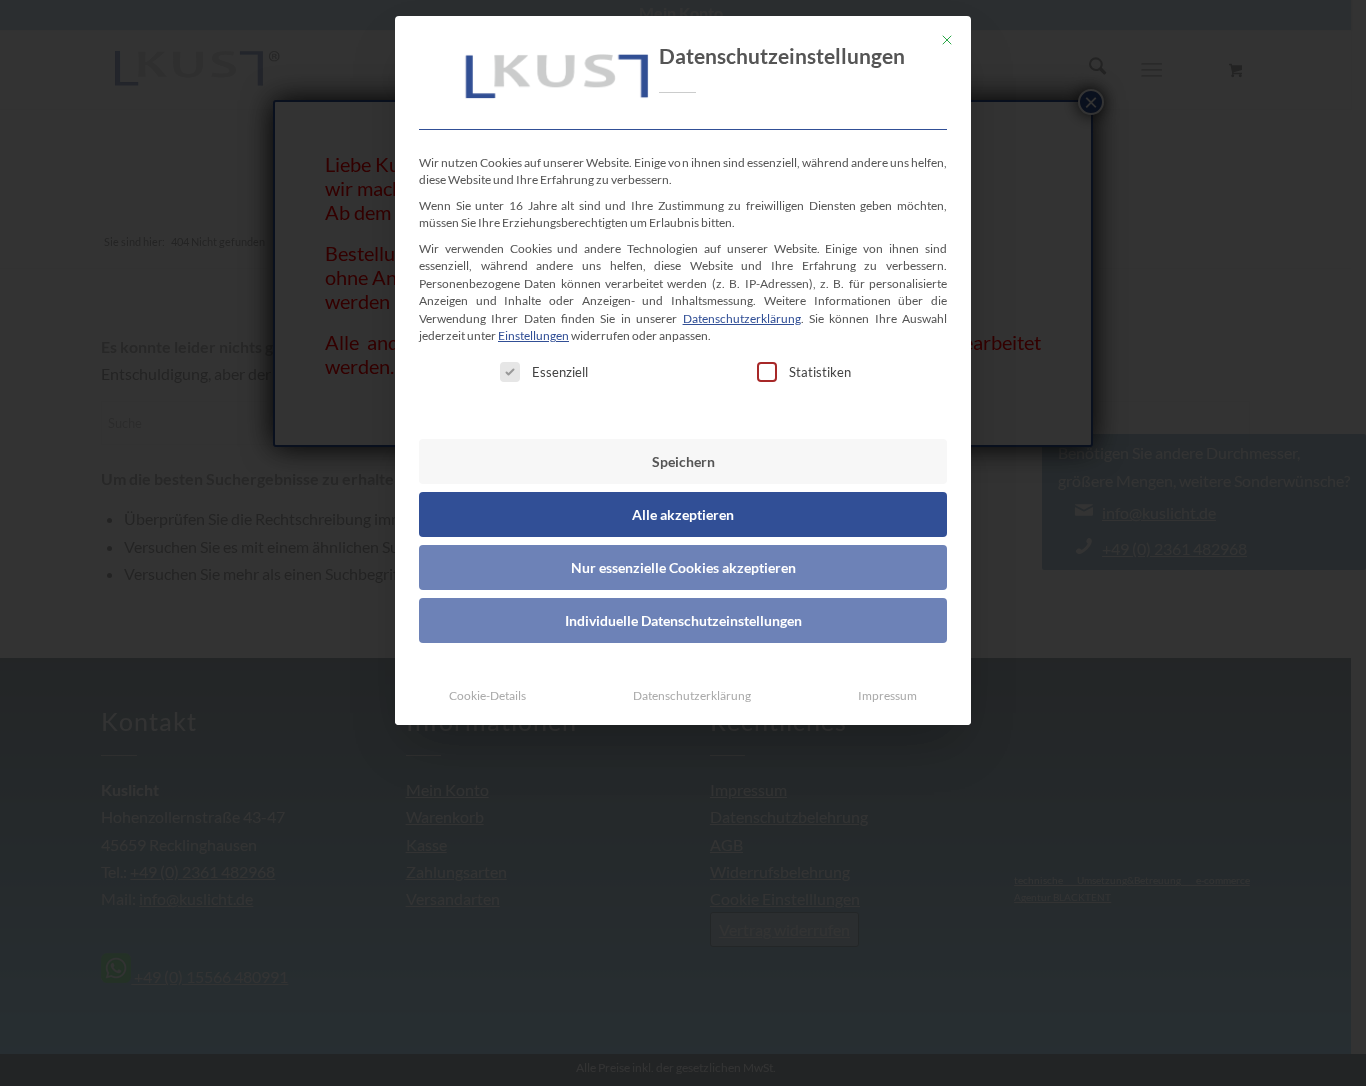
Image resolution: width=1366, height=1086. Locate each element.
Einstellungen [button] (533, 335)
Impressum (887, 695)
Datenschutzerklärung (742, 318)
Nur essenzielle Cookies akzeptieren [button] (683, 567)
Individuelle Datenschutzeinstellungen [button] (683, 620)
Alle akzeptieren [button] (683, 514)
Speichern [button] (683, 461)
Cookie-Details (487, 695)
